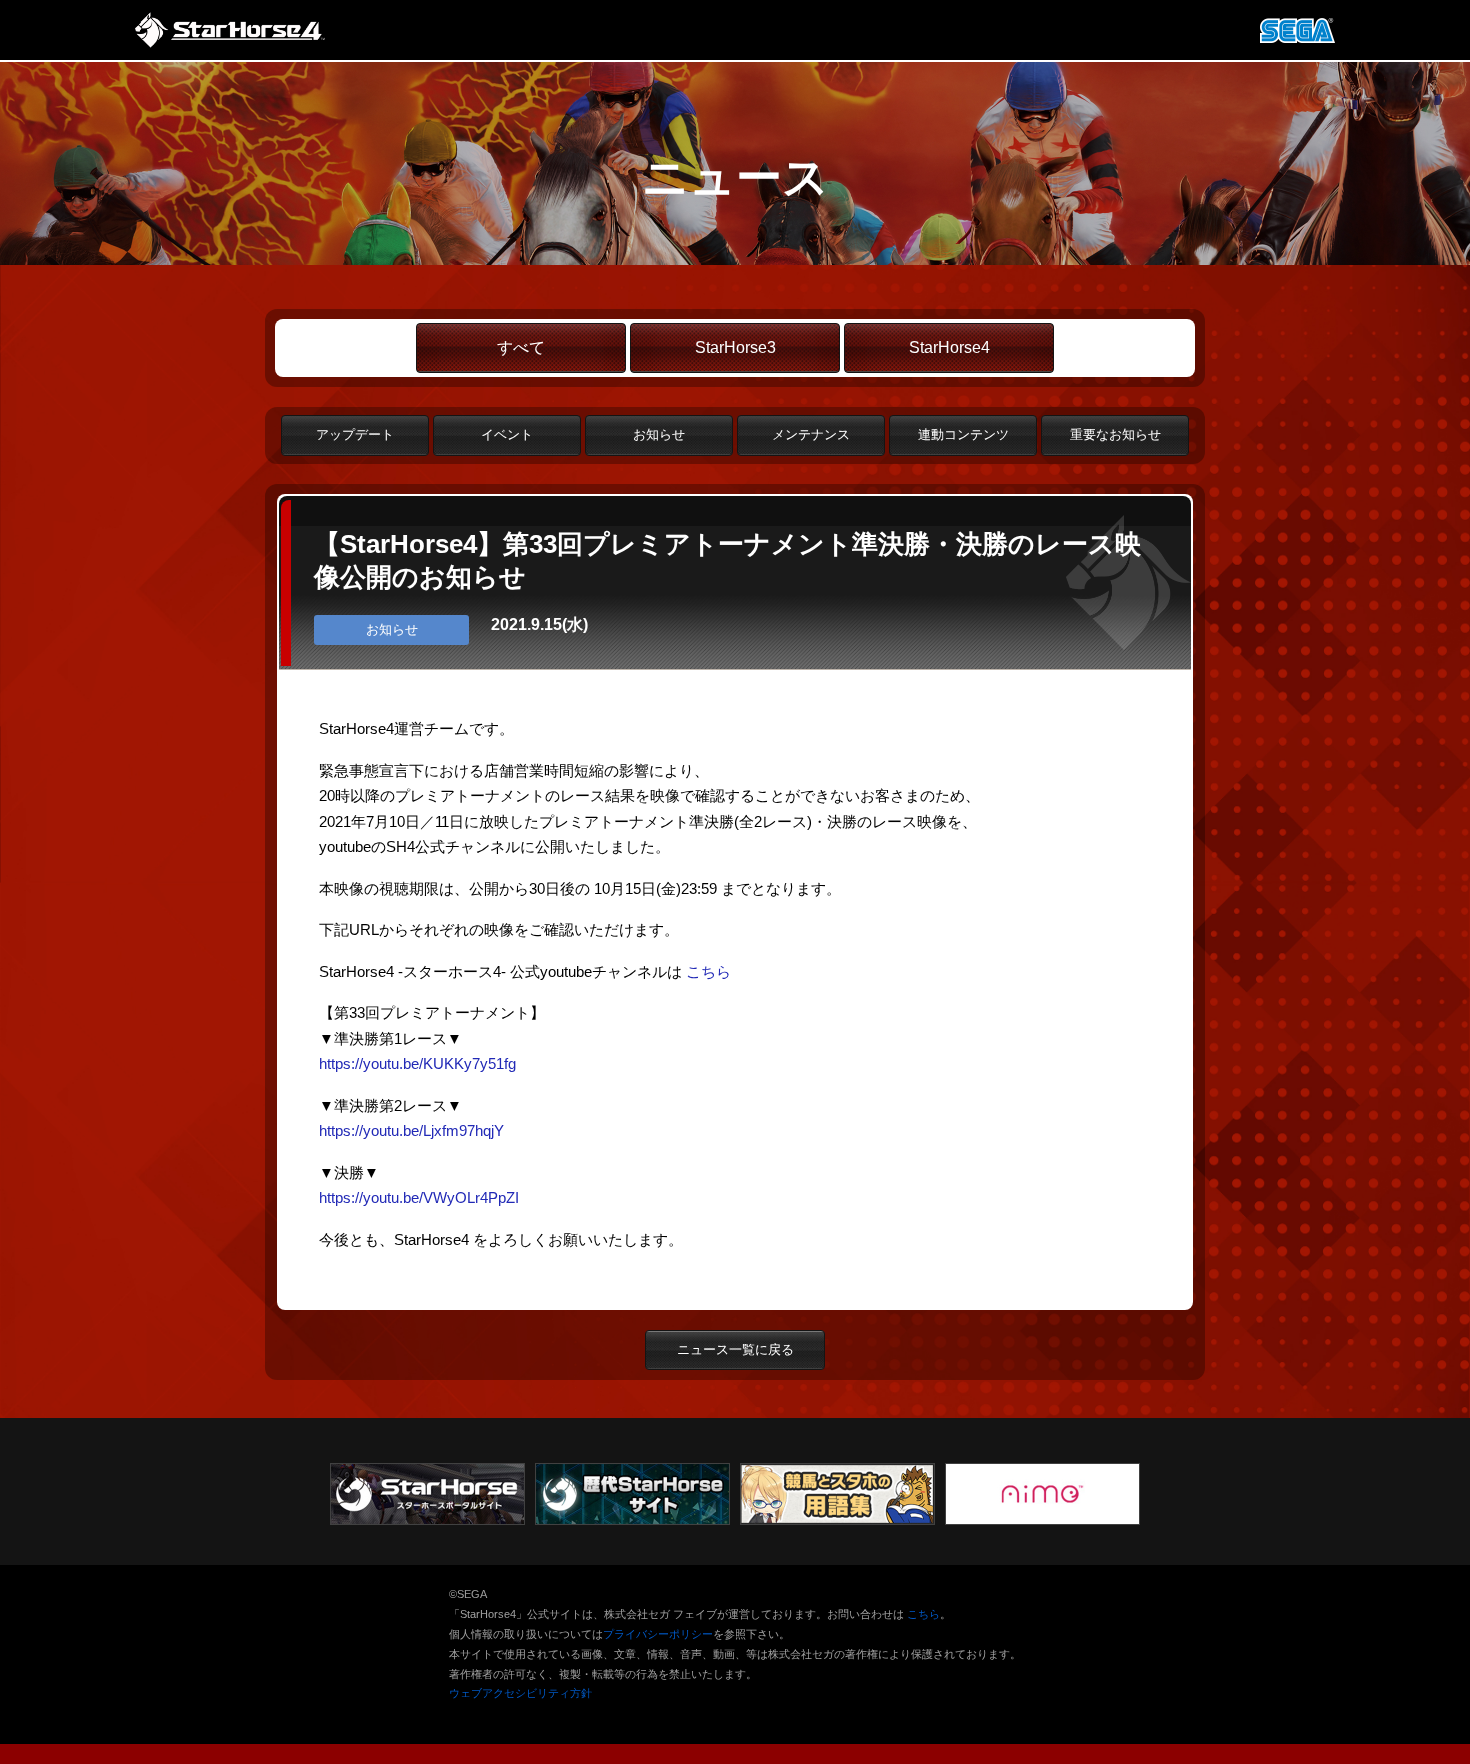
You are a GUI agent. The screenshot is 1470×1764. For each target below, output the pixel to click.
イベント (507, 434)
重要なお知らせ (1115, 434)
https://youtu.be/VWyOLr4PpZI (419, 1197)
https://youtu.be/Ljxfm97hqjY (411, 1130)
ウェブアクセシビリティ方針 (520, 1693)
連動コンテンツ (963, 434)
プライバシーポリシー (658, 1634)
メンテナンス (811, 434)
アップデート (355, 434)
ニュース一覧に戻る (735, 1349)
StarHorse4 (949, 347)
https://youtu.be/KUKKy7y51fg (417, 1063)
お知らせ (659, 434)
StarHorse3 (735, 347)
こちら (708, 971)
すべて (521, 347)
